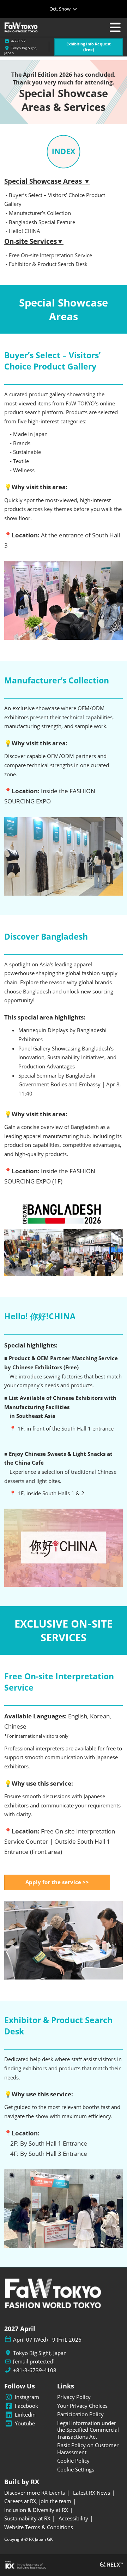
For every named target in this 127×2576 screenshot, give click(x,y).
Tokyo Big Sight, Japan (40, 2353)
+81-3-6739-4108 (35, 2370)
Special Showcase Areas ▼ (47, 181)
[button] (89, 47)
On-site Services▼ (34, 241)
